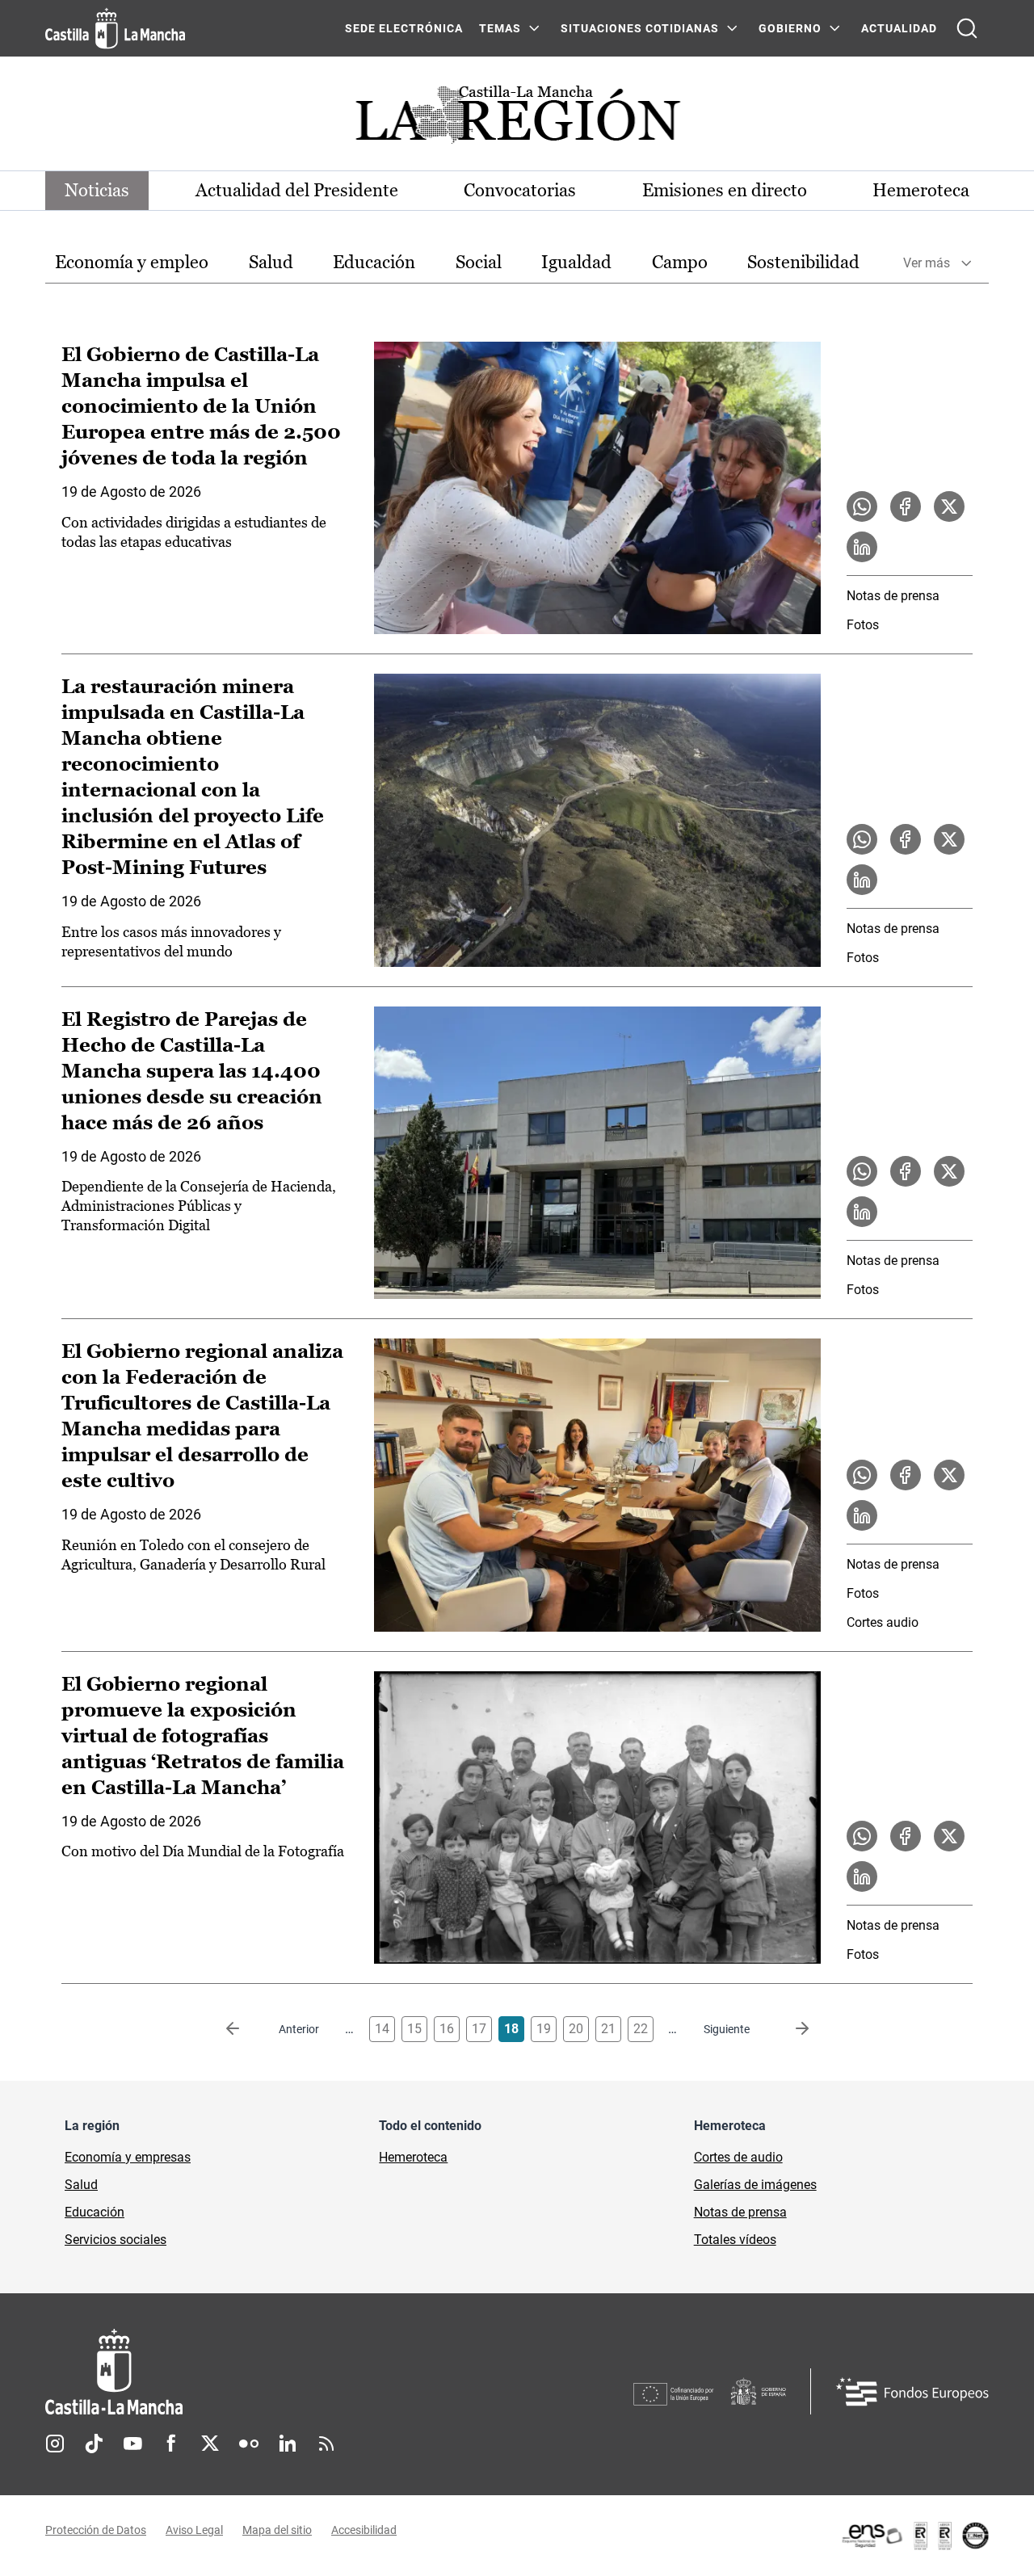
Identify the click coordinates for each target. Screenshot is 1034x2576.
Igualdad (576, 262)
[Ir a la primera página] (246, 2029)
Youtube (132, 2444)
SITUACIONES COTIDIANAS (640, 28)
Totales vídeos (735, 2240)
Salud (271, 262)
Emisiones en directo (725, 190)
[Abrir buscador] (967, 28)
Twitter (210, 2444)
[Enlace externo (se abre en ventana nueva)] (914, 2536)
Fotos (863, 625)
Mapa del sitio (277, 2530)
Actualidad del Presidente (297, 190)
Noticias (97, 190)
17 (479, 2029)
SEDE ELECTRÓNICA (404, 28)
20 (576, 2029)
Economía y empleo (132, 262)
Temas (500, 28)
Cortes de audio (738, 2157)
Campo (680, 262)
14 (382, 2029)
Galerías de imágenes (755, 2185)
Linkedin (288, 2444)
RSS (326, 2444)
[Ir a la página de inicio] (115, 28)
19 (544, 2029)
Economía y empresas (128, 2157)
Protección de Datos (96, 2530)
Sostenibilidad (803, 262)
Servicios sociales (116, 2240)
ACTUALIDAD (899, 28)
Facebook (171, 2444)
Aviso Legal (194, 2530)
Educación (374, 262)
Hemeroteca (921, 190)
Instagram (55, 2444)
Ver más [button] (927, 263)
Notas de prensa (893, 596)
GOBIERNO (790, 28)
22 (641, 2029)
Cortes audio (883, 1622)
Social (479, 262)
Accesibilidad (364, 2530)
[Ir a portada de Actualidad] (517, 119)
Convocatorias (520, 190)
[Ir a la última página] (789, 2029)
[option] (132, 263)
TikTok (94, 2444)
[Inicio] (264, 2372)
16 (447, 2029)
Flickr (249, 2444)
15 (414, 2029)
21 (608, 2029)
